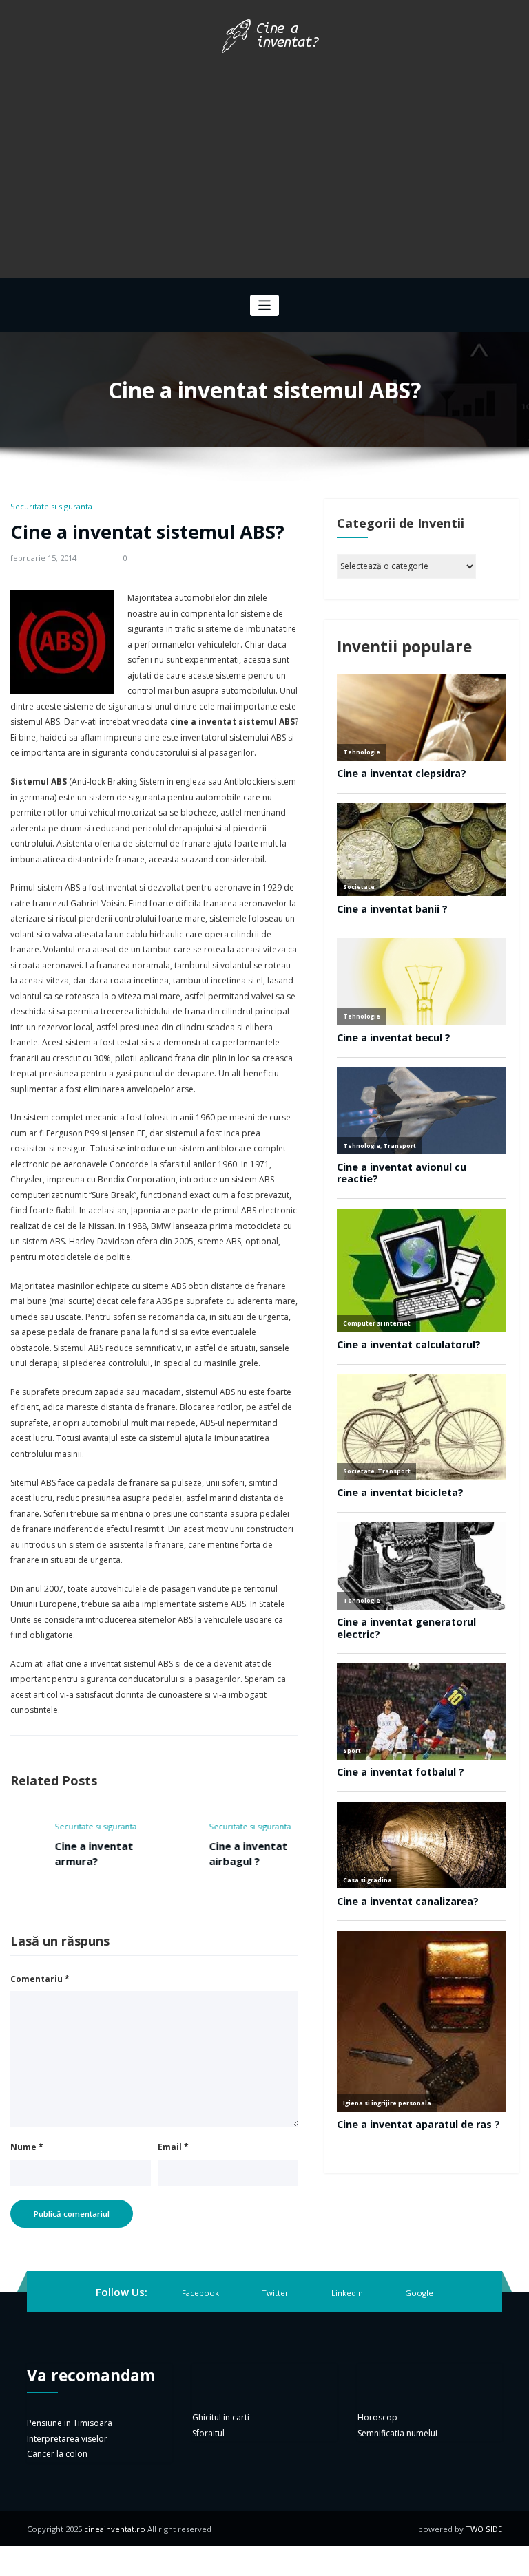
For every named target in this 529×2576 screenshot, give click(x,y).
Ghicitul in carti (221, 2417)
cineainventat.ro (115, 2529)
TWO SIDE (484, 2529)
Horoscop (377, 2417)
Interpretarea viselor (67, 2439)
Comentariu (40, 1979)
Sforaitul (208, 2433)
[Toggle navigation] (265, 305)
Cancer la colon (57, 2454)
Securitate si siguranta (51, 506)
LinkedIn (347, 2293)
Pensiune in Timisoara (70, 2423)
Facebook (200, 2293)
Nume (27, 2147)
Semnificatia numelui (397, 2433)
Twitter (275, 2293)
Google (419, 2293)
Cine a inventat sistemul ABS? (147, 532)
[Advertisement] (264, 161)
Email (173, 2147)
